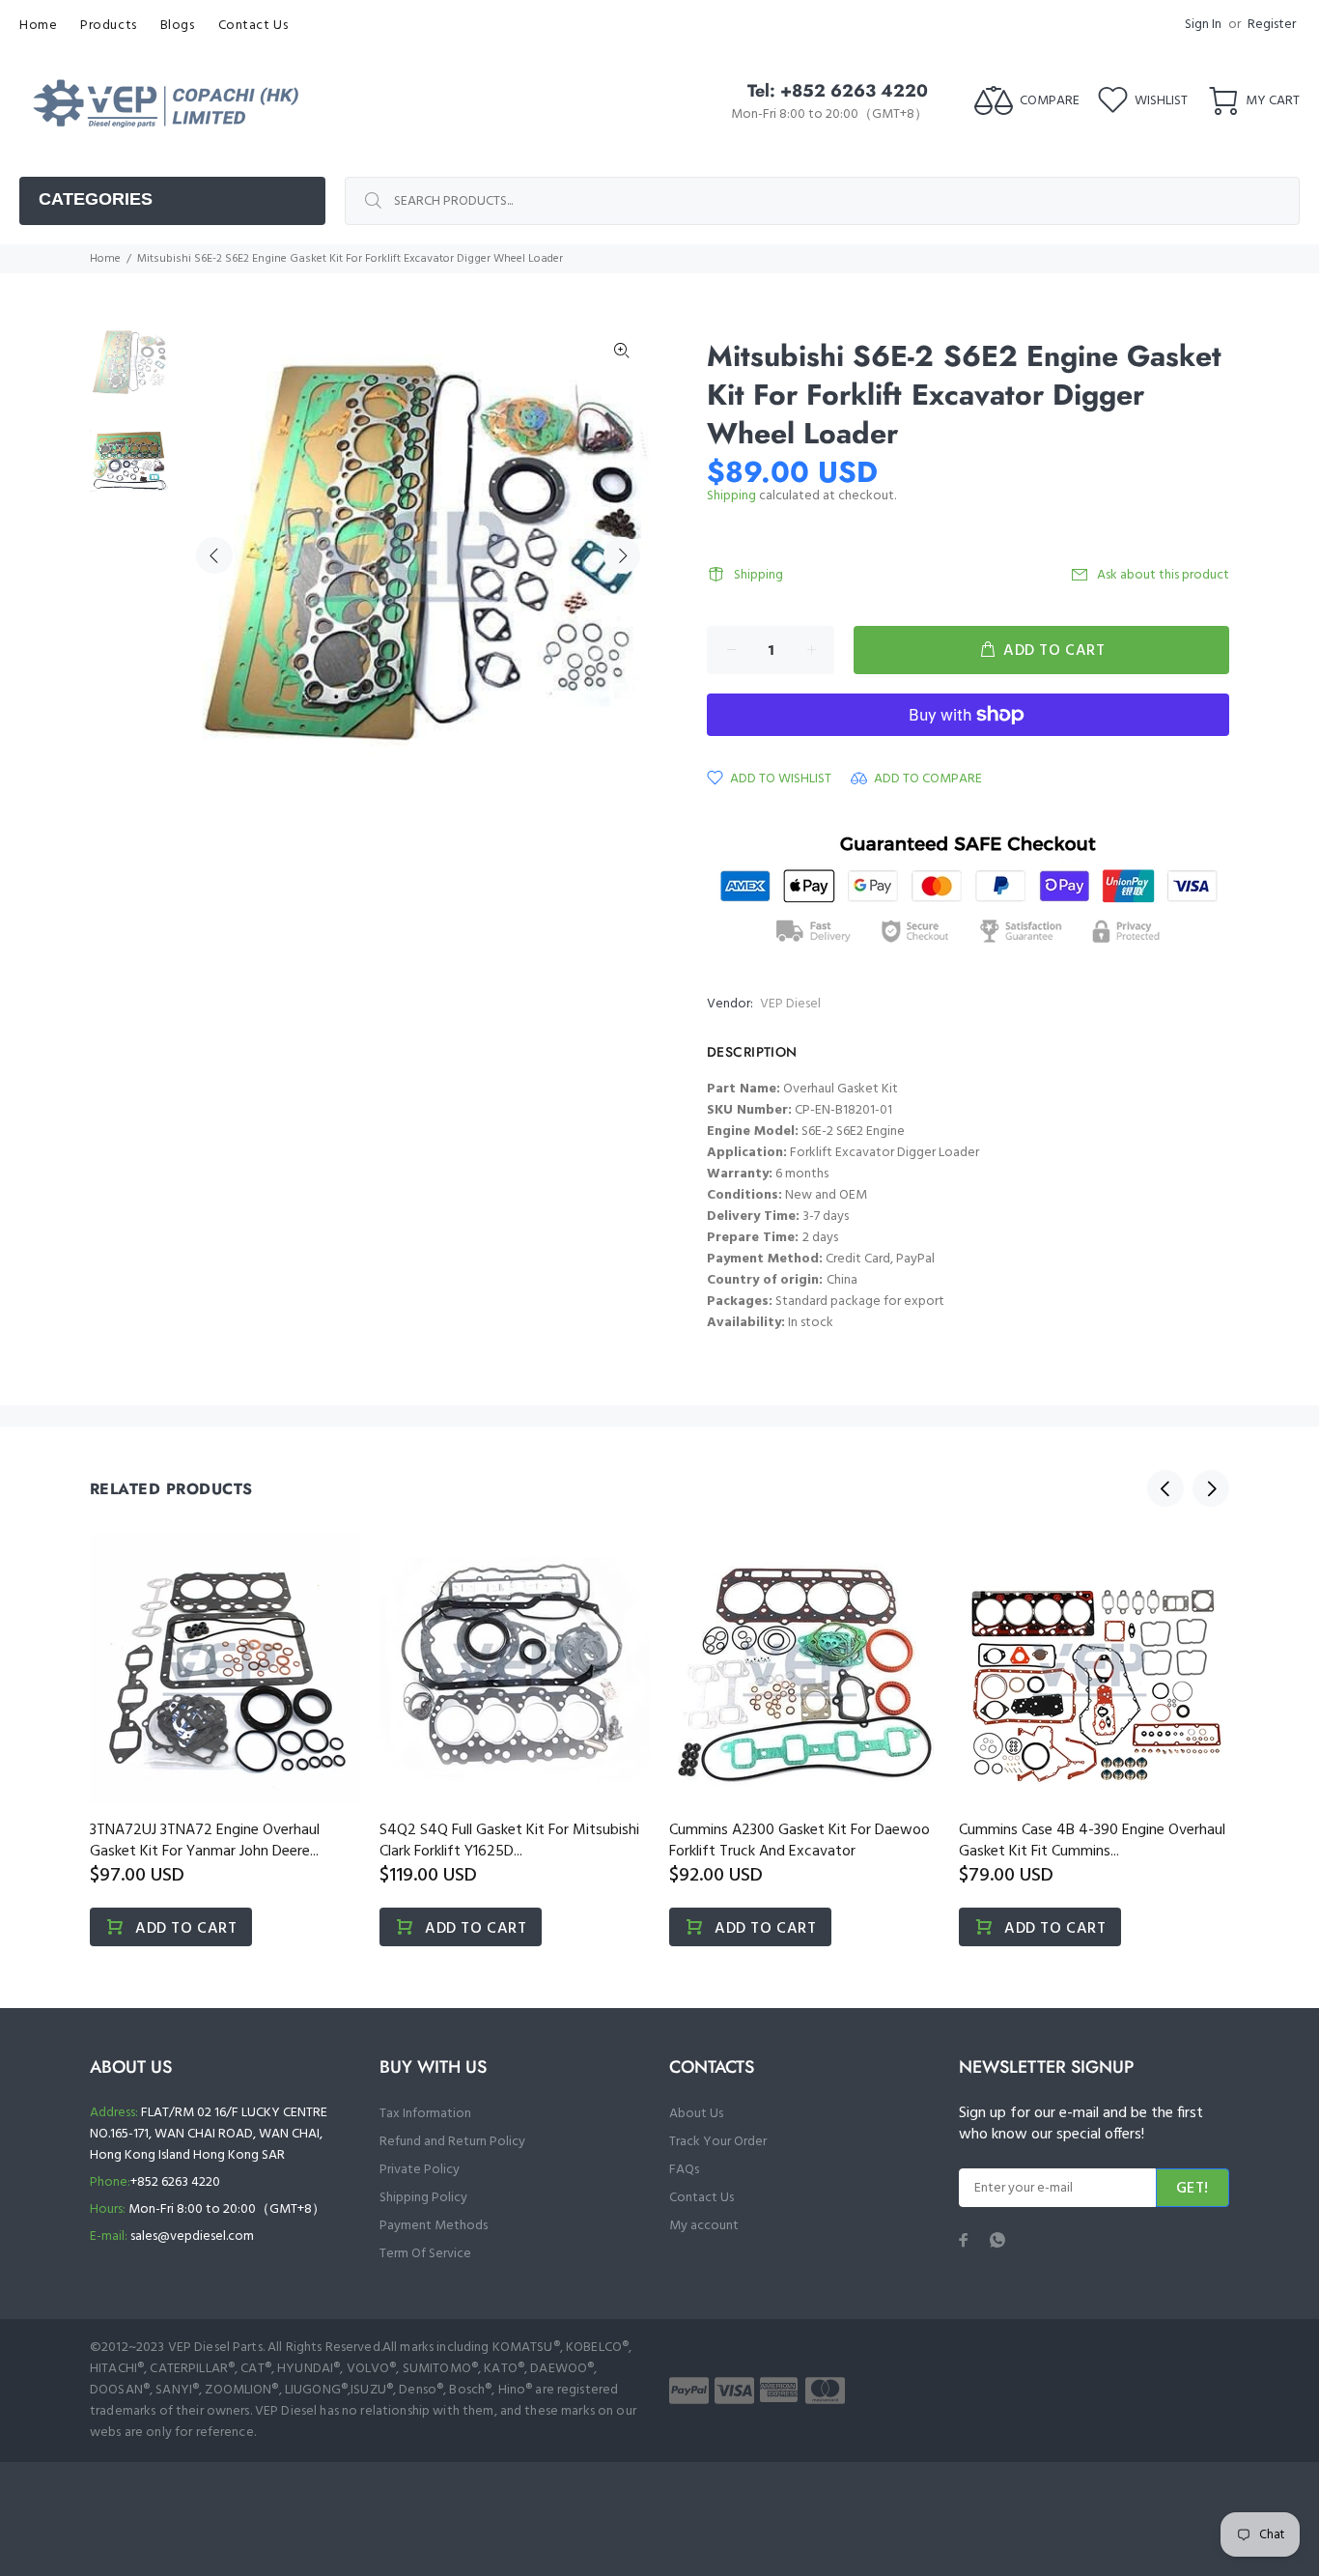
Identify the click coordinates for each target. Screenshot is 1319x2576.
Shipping (731, 496)
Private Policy (420, 2170)
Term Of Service (425, 2254)
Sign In (1203, 25)
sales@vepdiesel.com (192, 2236)
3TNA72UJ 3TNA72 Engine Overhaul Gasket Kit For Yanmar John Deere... (205, 1841)
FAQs (684, 2170)
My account (704, 2226)
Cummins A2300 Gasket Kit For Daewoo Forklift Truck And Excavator (800, 1841)
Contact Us (702, 2198)
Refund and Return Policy (452, 2142)
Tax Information (425, 2114)
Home (105, 259)
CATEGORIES (96, 199)
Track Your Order (718, 2142)
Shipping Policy (423, 2198)
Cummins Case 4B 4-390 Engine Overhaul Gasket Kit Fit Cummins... (1092, 1841)
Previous (214, 555)
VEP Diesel (790, 1004)
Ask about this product (1163, 575)
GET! (1193, 2189)
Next (622, 555)
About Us (696, 2114)
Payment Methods (434, 2226)
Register (1272, 25)
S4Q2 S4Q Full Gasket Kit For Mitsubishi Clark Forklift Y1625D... (509, 1841)
